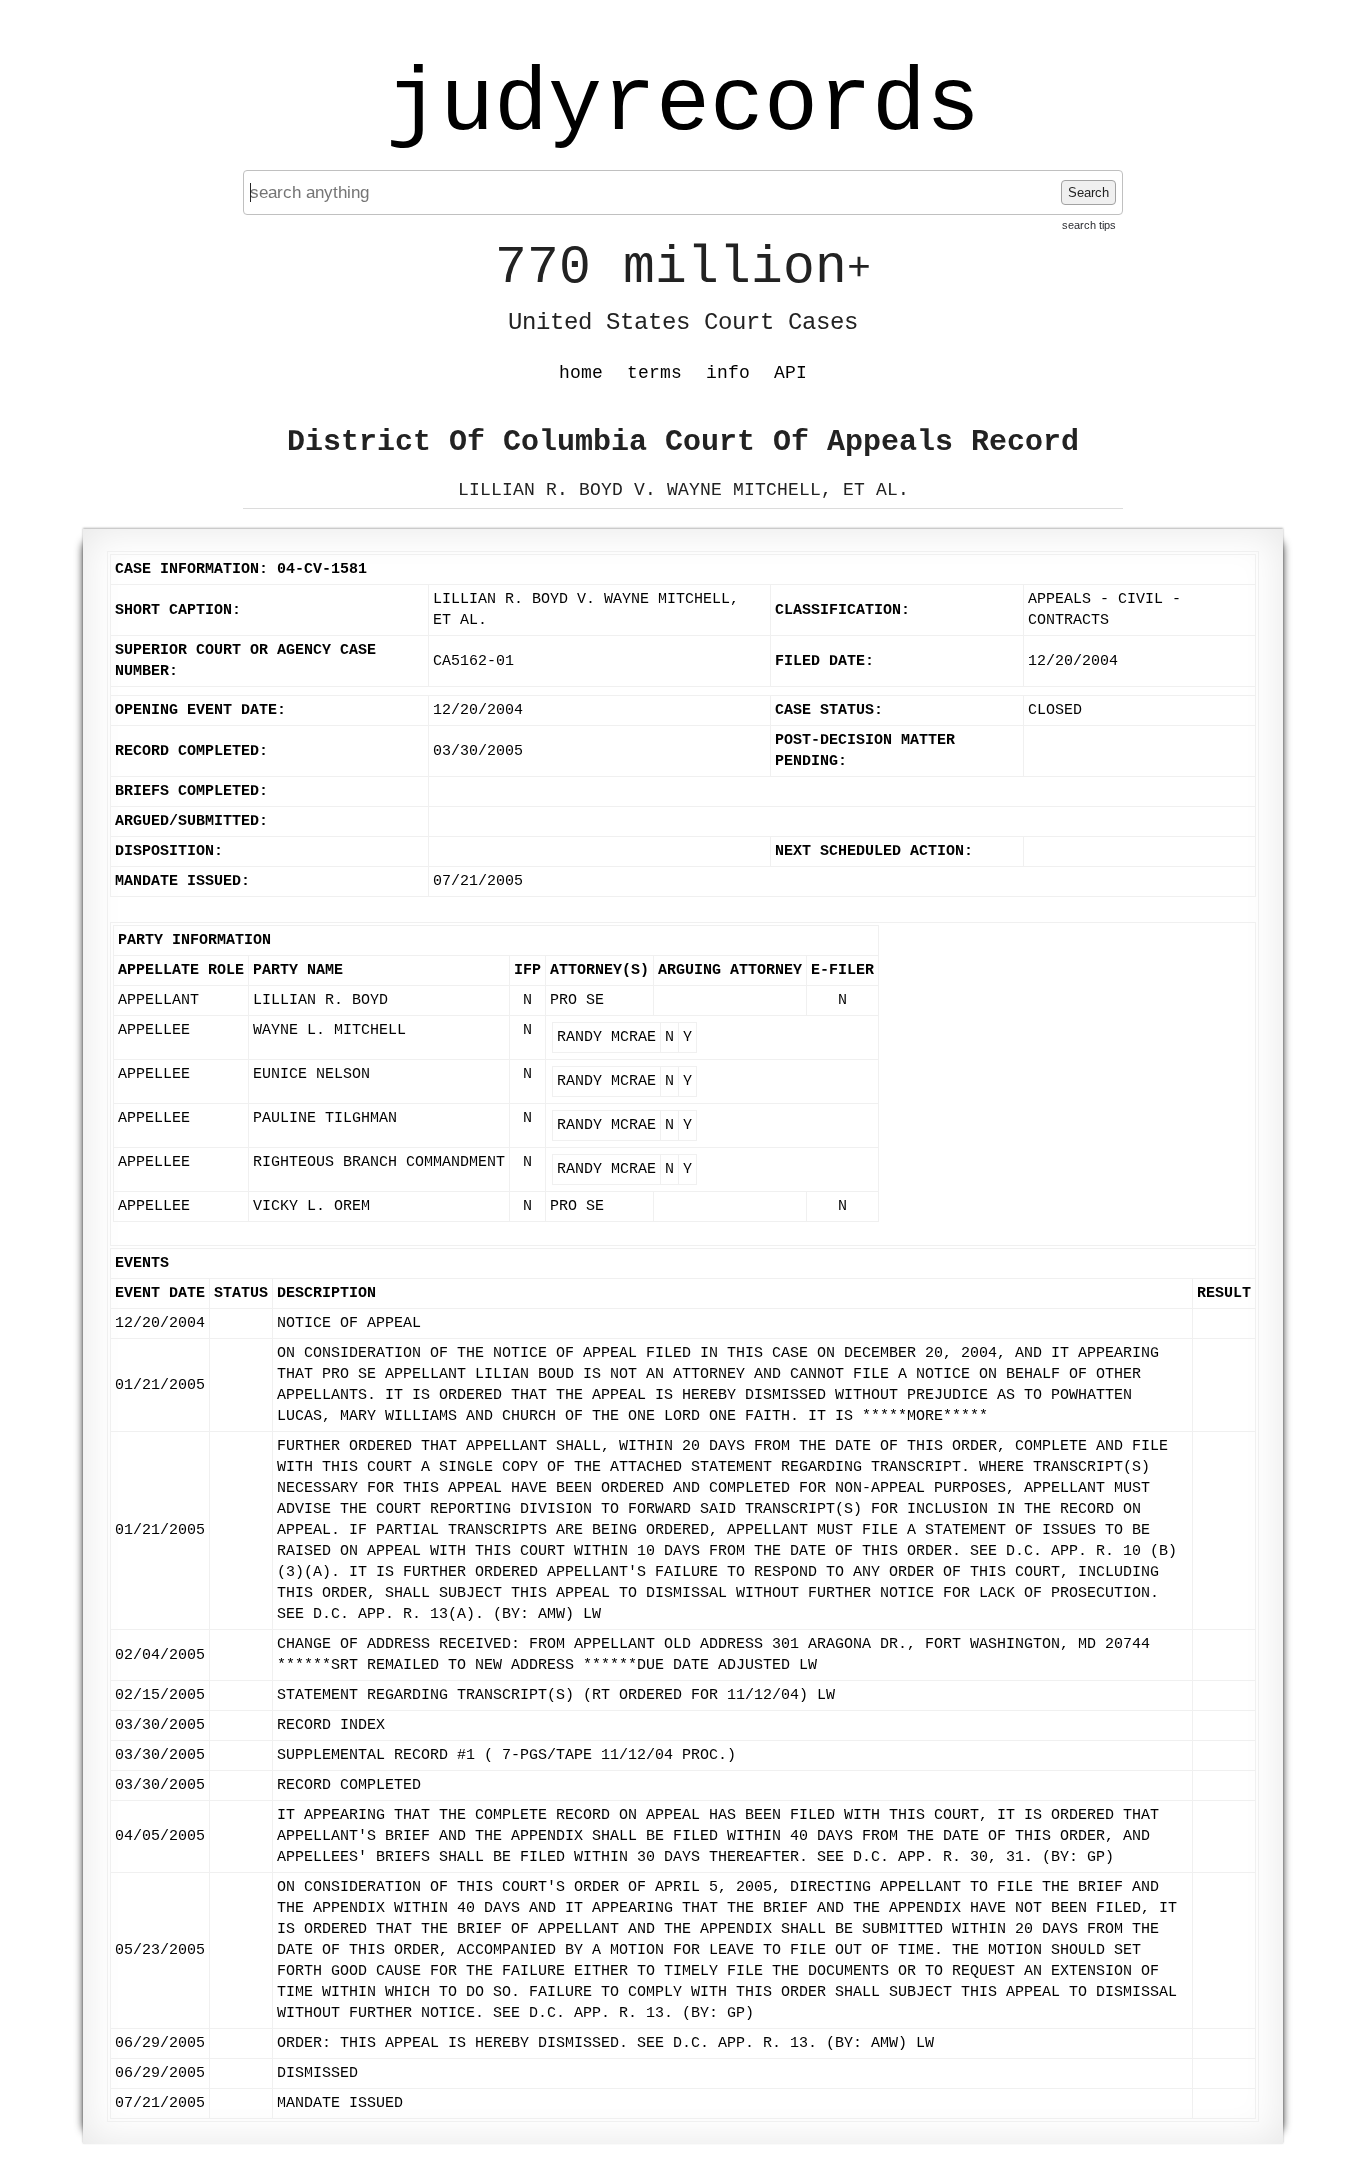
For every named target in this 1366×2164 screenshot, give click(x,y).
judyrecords (683, 105)
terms (654, 373)
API (790, 373)
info (728, 373)
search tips (1089, 225)
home (581, 373)
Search (1088, 192)
